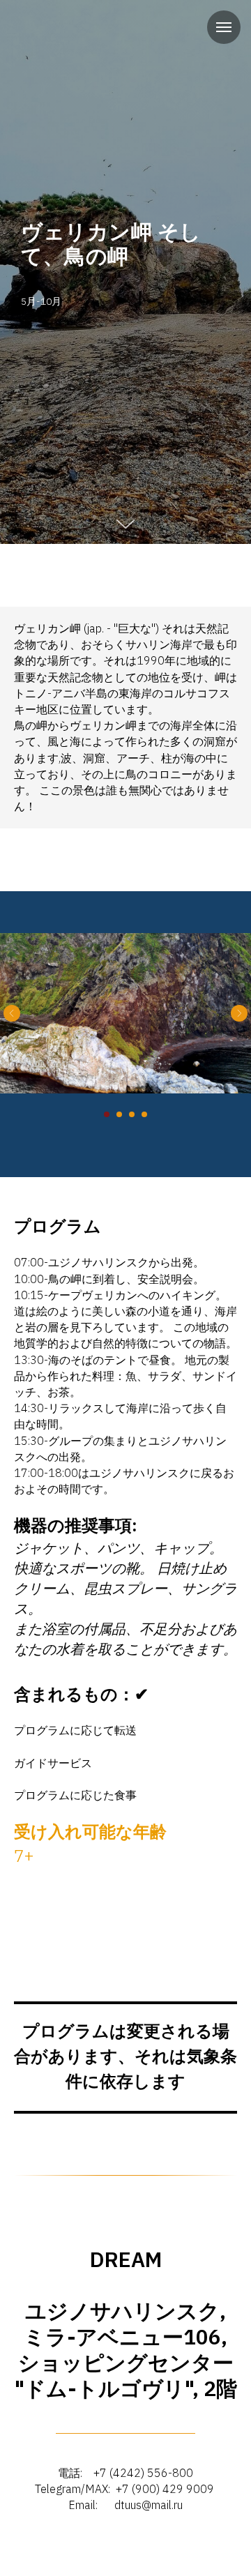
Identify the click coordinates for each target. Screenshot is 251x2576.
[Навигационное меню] (224, 27)
